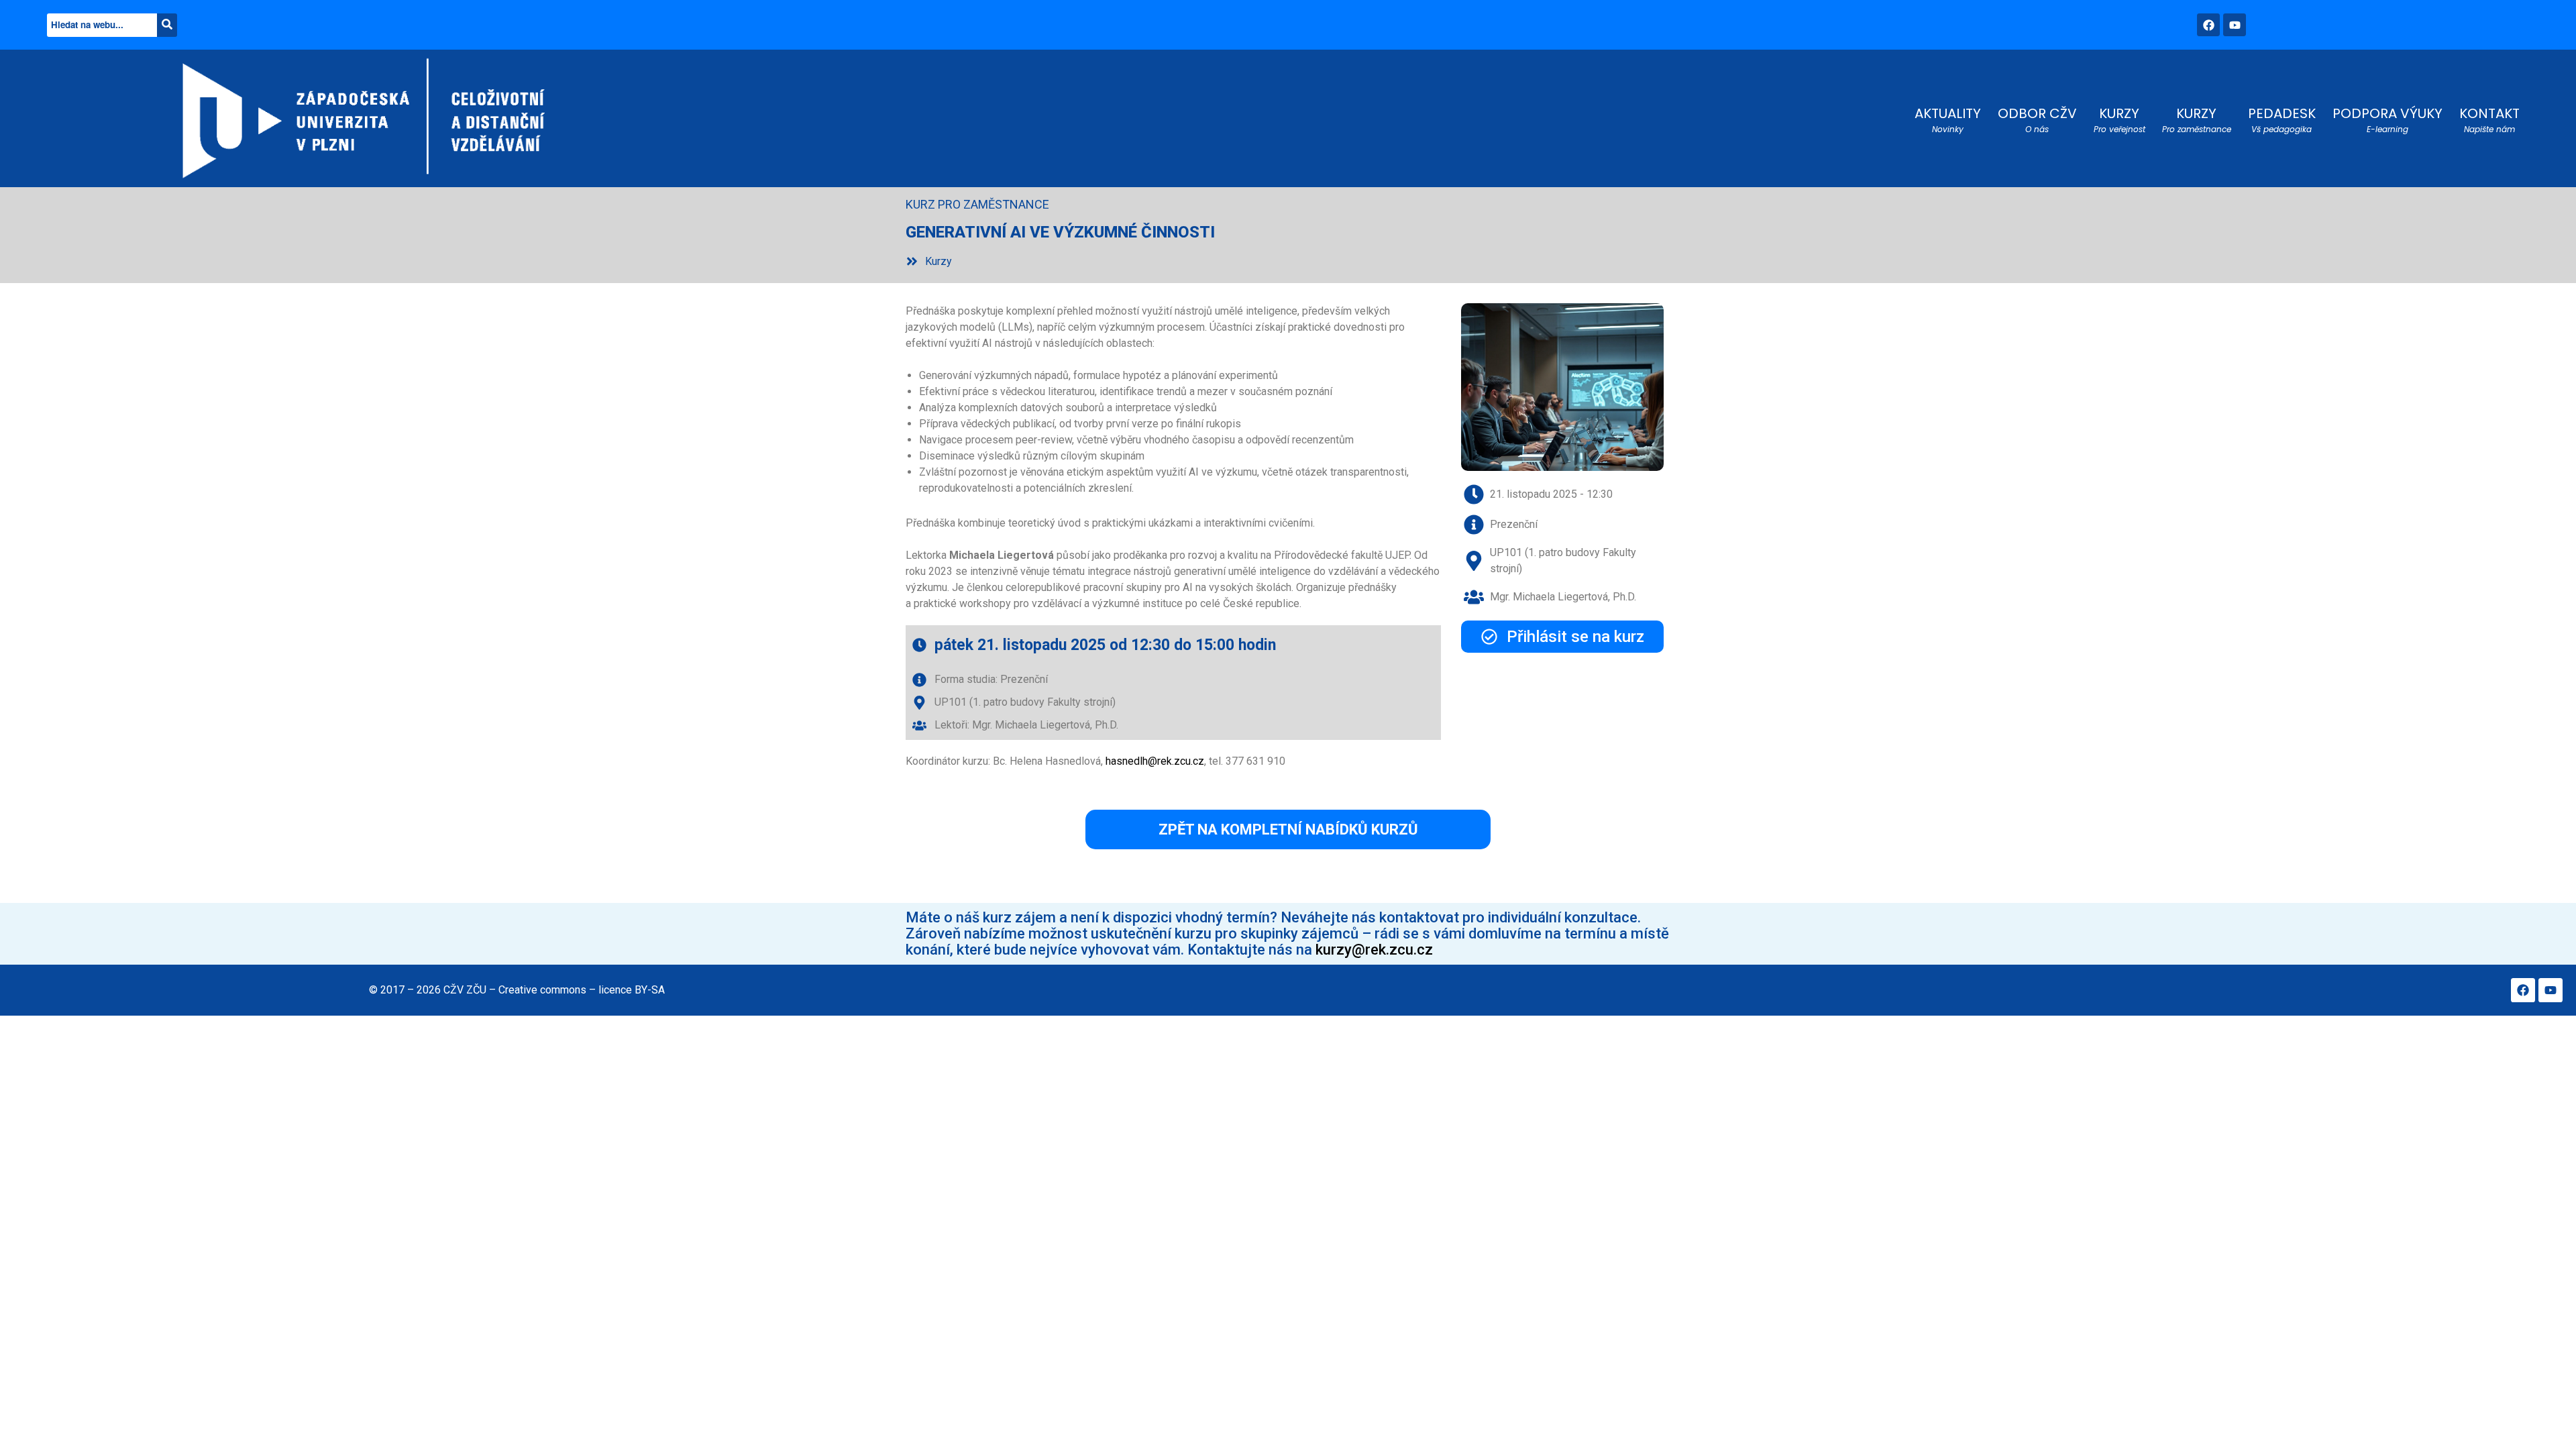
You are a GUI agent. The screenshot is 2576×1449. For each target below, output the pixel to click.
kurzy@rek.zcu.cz (1374, 950)
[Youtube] (2235, 25)
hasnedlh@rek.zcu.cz (1155, 761)
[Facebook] (2208, 25)
